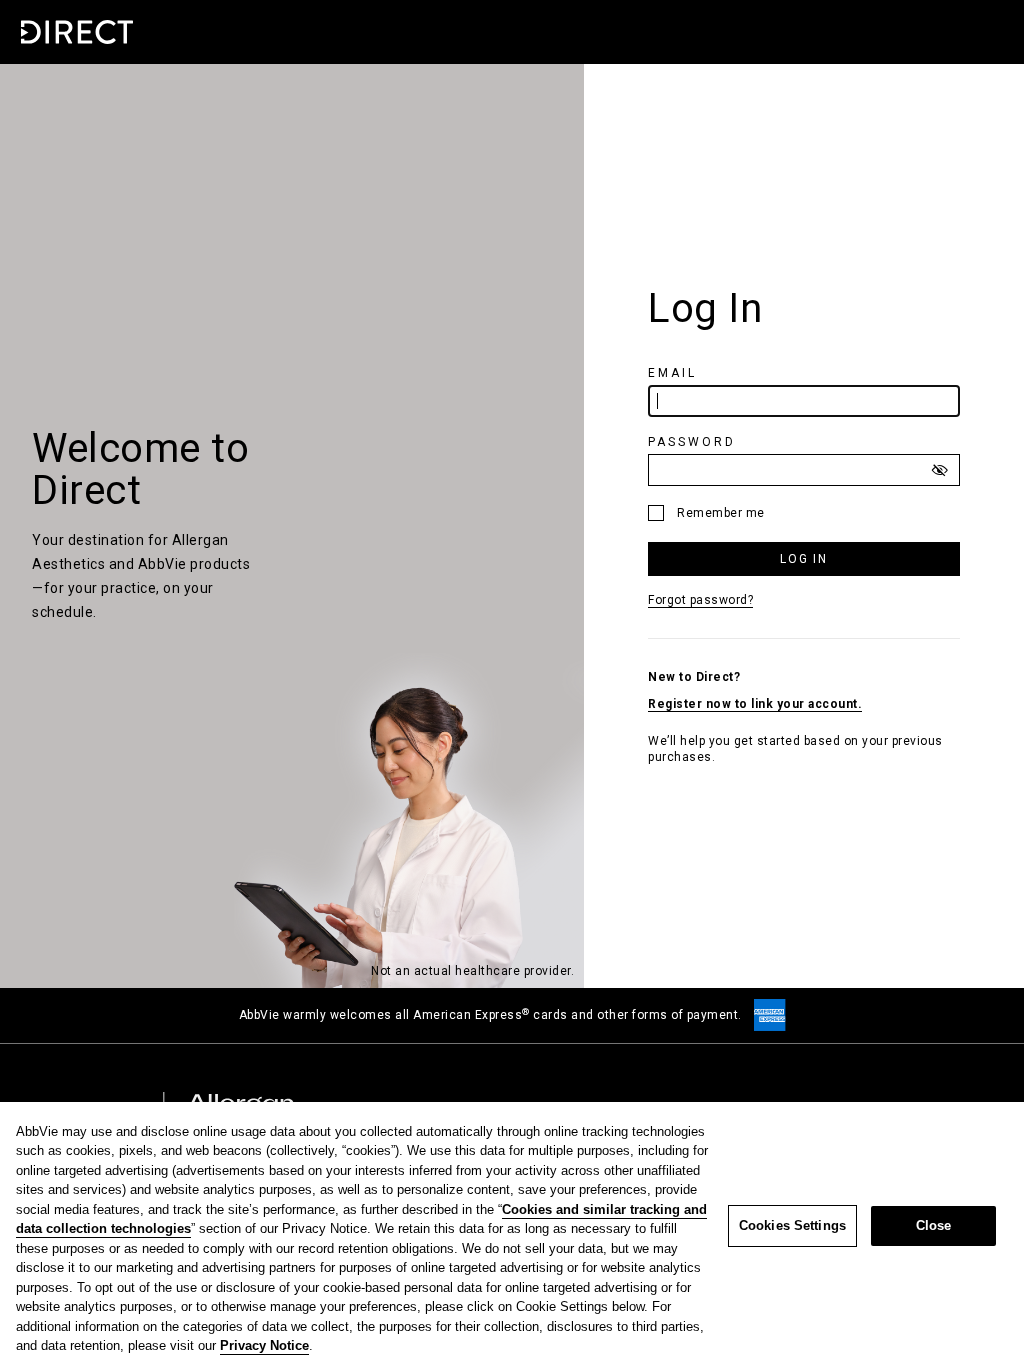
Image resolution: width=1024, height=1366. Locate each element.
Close (934, 1225)
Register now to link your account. (755, 704)
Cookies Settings (792, 1225)
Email (675, 373)
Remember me (721, 513)
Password (695, 442)
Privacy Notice (264, 1345)
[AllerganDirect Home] (76, 32)
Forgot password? (700, 600)
